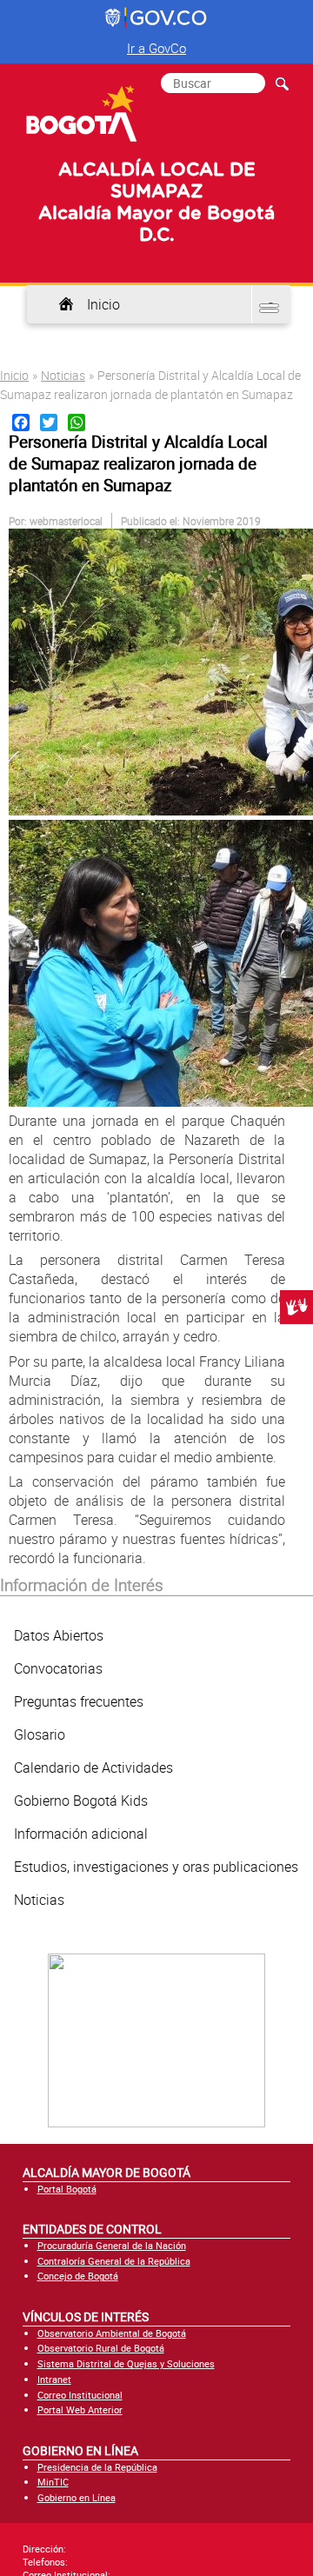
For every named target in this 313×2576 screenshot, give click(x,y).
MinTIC (53, 2482)
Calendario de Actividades (93, 1767)
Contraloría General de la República (114, 2261)
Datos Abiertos (59, 1635)
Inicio (103, 304)
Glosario (40, 1734)
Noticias (63, 375)
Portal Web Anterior (80, 2410)
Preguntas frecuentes (79, 1701)
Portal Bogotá (67, 2189)
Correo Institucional (80, 2395)
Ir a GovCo (156, 48)
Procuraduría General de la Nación (112, 2245)
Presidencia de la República (97, 2467)
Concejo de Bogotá (78, 2276)
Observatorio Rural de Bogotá (101, 2348)
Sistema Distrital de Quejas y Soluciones (126, 2363)
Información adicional (81, 1834)
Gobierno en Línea (77, 2497)
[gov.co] (157, 18)
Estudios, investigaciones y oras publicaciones (156, 1867)
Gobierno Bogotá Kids (81, 1801)
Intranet (54, 2379)
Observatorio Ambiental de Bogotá (112, 2333)
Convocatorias (58, 1668)
